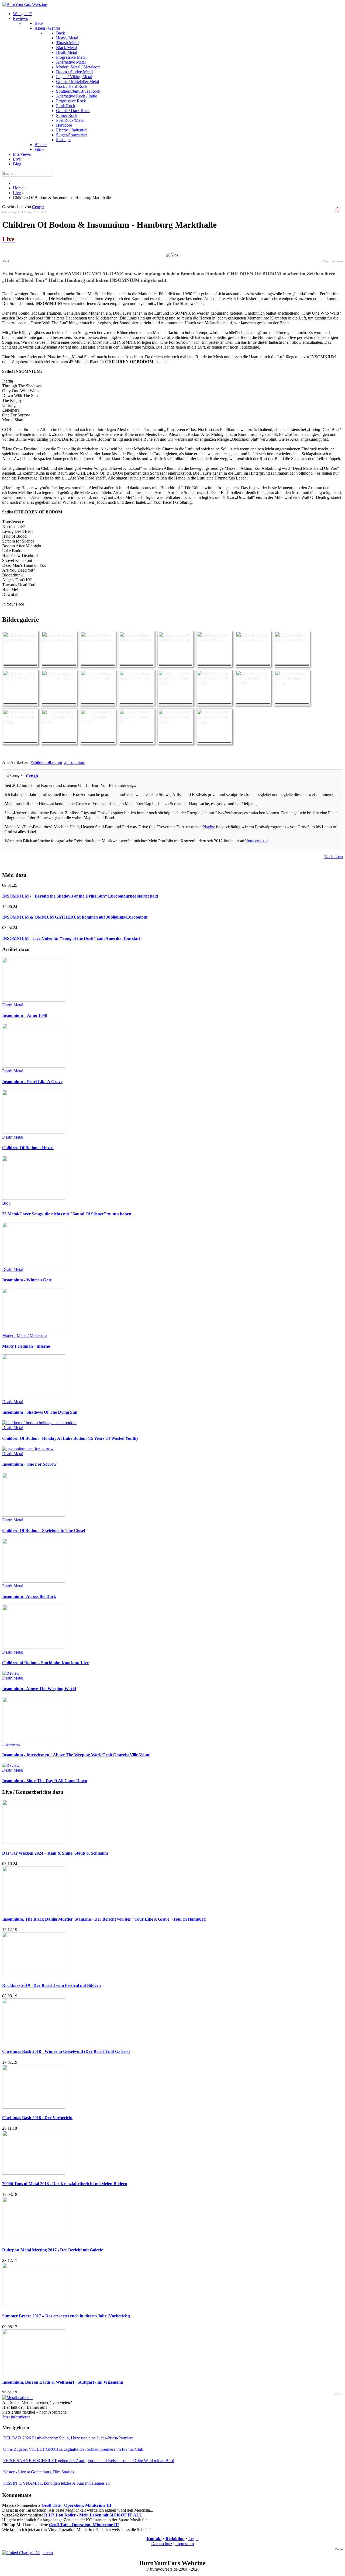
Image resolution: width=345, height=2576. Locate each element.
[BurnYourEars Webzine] (25, 4)
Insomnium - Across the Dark (29, 1596)
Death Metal (13, 1005)
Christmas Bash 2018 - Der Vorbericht (37, 2118)
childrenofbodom (47, 762)
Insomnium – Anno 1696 (25, 1015)
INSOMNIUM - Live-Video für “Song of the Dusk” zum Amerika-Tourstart (71, 938)
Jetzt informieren (16, 2417)
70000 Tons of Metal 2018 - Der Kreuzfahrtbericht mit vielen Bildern (65, 2184)
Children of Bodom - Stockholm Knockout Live (45, 1663)
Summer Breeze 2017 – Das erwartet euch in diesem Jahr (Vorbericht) (66, 2316)
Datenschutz (162, 2544)
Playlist (209, 827)
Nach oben (334, 857)
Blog (6, 1203)
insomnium (76, 762)
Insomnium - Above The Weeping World (39, 1689)
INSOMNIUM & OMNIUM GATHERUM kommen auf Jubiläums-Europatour (75, 917)
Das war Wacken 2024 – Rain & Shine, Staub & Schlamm (55, 1853)
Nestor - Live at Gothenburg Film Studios (39, 2472)
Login (194, 2539)
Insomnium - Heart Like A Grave (32, 1082)
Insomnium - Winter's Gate (27, 1280)
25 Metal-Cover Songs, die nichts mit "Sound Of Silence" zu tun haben (67, 1214)
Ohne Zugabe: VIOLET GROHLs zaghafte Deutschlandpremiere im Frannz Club (73, 2449)
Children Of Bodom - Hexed (28, 1148)
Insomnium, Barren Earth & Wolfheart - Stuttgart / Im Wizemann (63, 2382)
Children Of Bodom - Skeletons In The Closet (44, 1530)
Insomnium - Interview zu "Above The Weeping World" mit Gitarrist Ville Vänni (76, 1755)
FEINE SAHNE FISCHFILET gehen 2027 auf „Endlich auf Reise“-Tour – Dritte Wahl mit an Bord (89, 2461)
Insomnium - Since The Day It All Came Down (45, 1781)
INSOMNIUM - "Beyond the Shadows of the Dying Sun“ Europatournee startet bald (80, 896)
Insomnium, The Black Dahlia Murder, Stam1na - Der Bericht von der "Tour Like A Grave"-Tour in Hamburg (104, 1919)
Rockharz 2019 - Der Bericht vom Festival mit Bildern (51, 1985)
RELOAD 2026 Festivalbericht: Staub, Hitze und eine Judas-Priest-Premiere (68, 2438)
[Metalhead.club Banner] (17, 2398)
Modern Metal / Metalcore (24, 1335)
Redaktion (175, 2539)
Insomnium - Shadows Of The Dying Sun (40, 1412)
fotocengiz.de (258, 841)
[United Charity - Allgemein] (27, 2553)
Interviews (11, 1744)
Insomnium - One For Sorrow (29, 1464)
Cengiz (38, 207)
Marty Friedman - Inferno (26, 1346)
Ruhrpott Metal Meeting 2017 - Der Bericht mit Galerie (53, 2250)
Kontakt (154, 2539)
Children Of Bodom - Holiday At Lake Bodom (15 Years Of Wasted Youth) (70, 1438)
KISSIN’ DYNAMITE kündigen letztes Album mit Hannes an (56, 2483)
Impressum (184, 2544)
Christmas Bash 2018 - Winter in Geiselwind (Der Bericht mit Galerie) (66, 2051)
